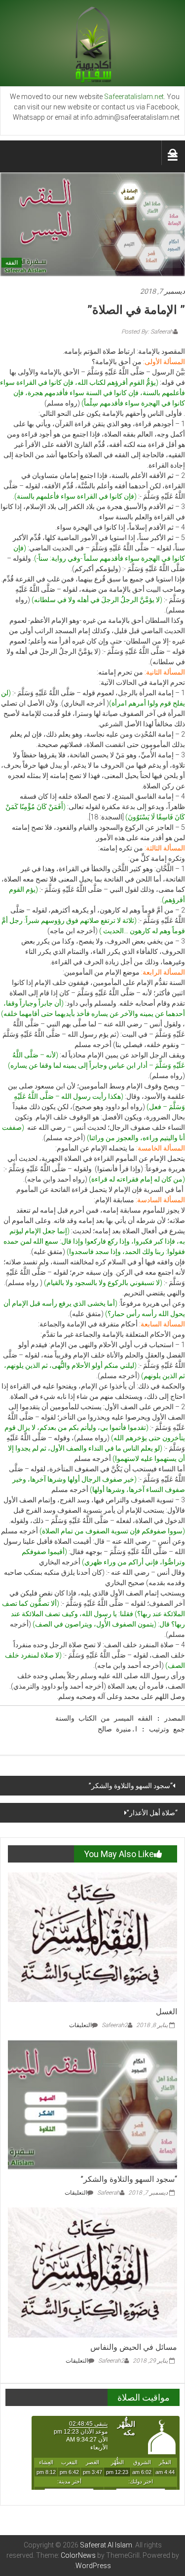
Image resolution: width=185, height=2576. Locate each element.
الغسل (166, 2012)
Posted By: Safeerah (147, 332)
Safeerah (109, 2193)
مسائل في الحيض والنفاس (134, 2347)
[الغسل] (92, 1936)
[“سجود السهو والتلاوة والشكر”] (92, 2104)
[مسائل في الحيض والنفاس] (92, 2272)
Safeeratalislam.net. (135, 97)
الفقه (12, 263)
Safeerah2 (115, 2025)
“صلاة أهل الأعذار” (152, 1813)
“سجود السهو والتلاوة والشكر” (131, 1786)
